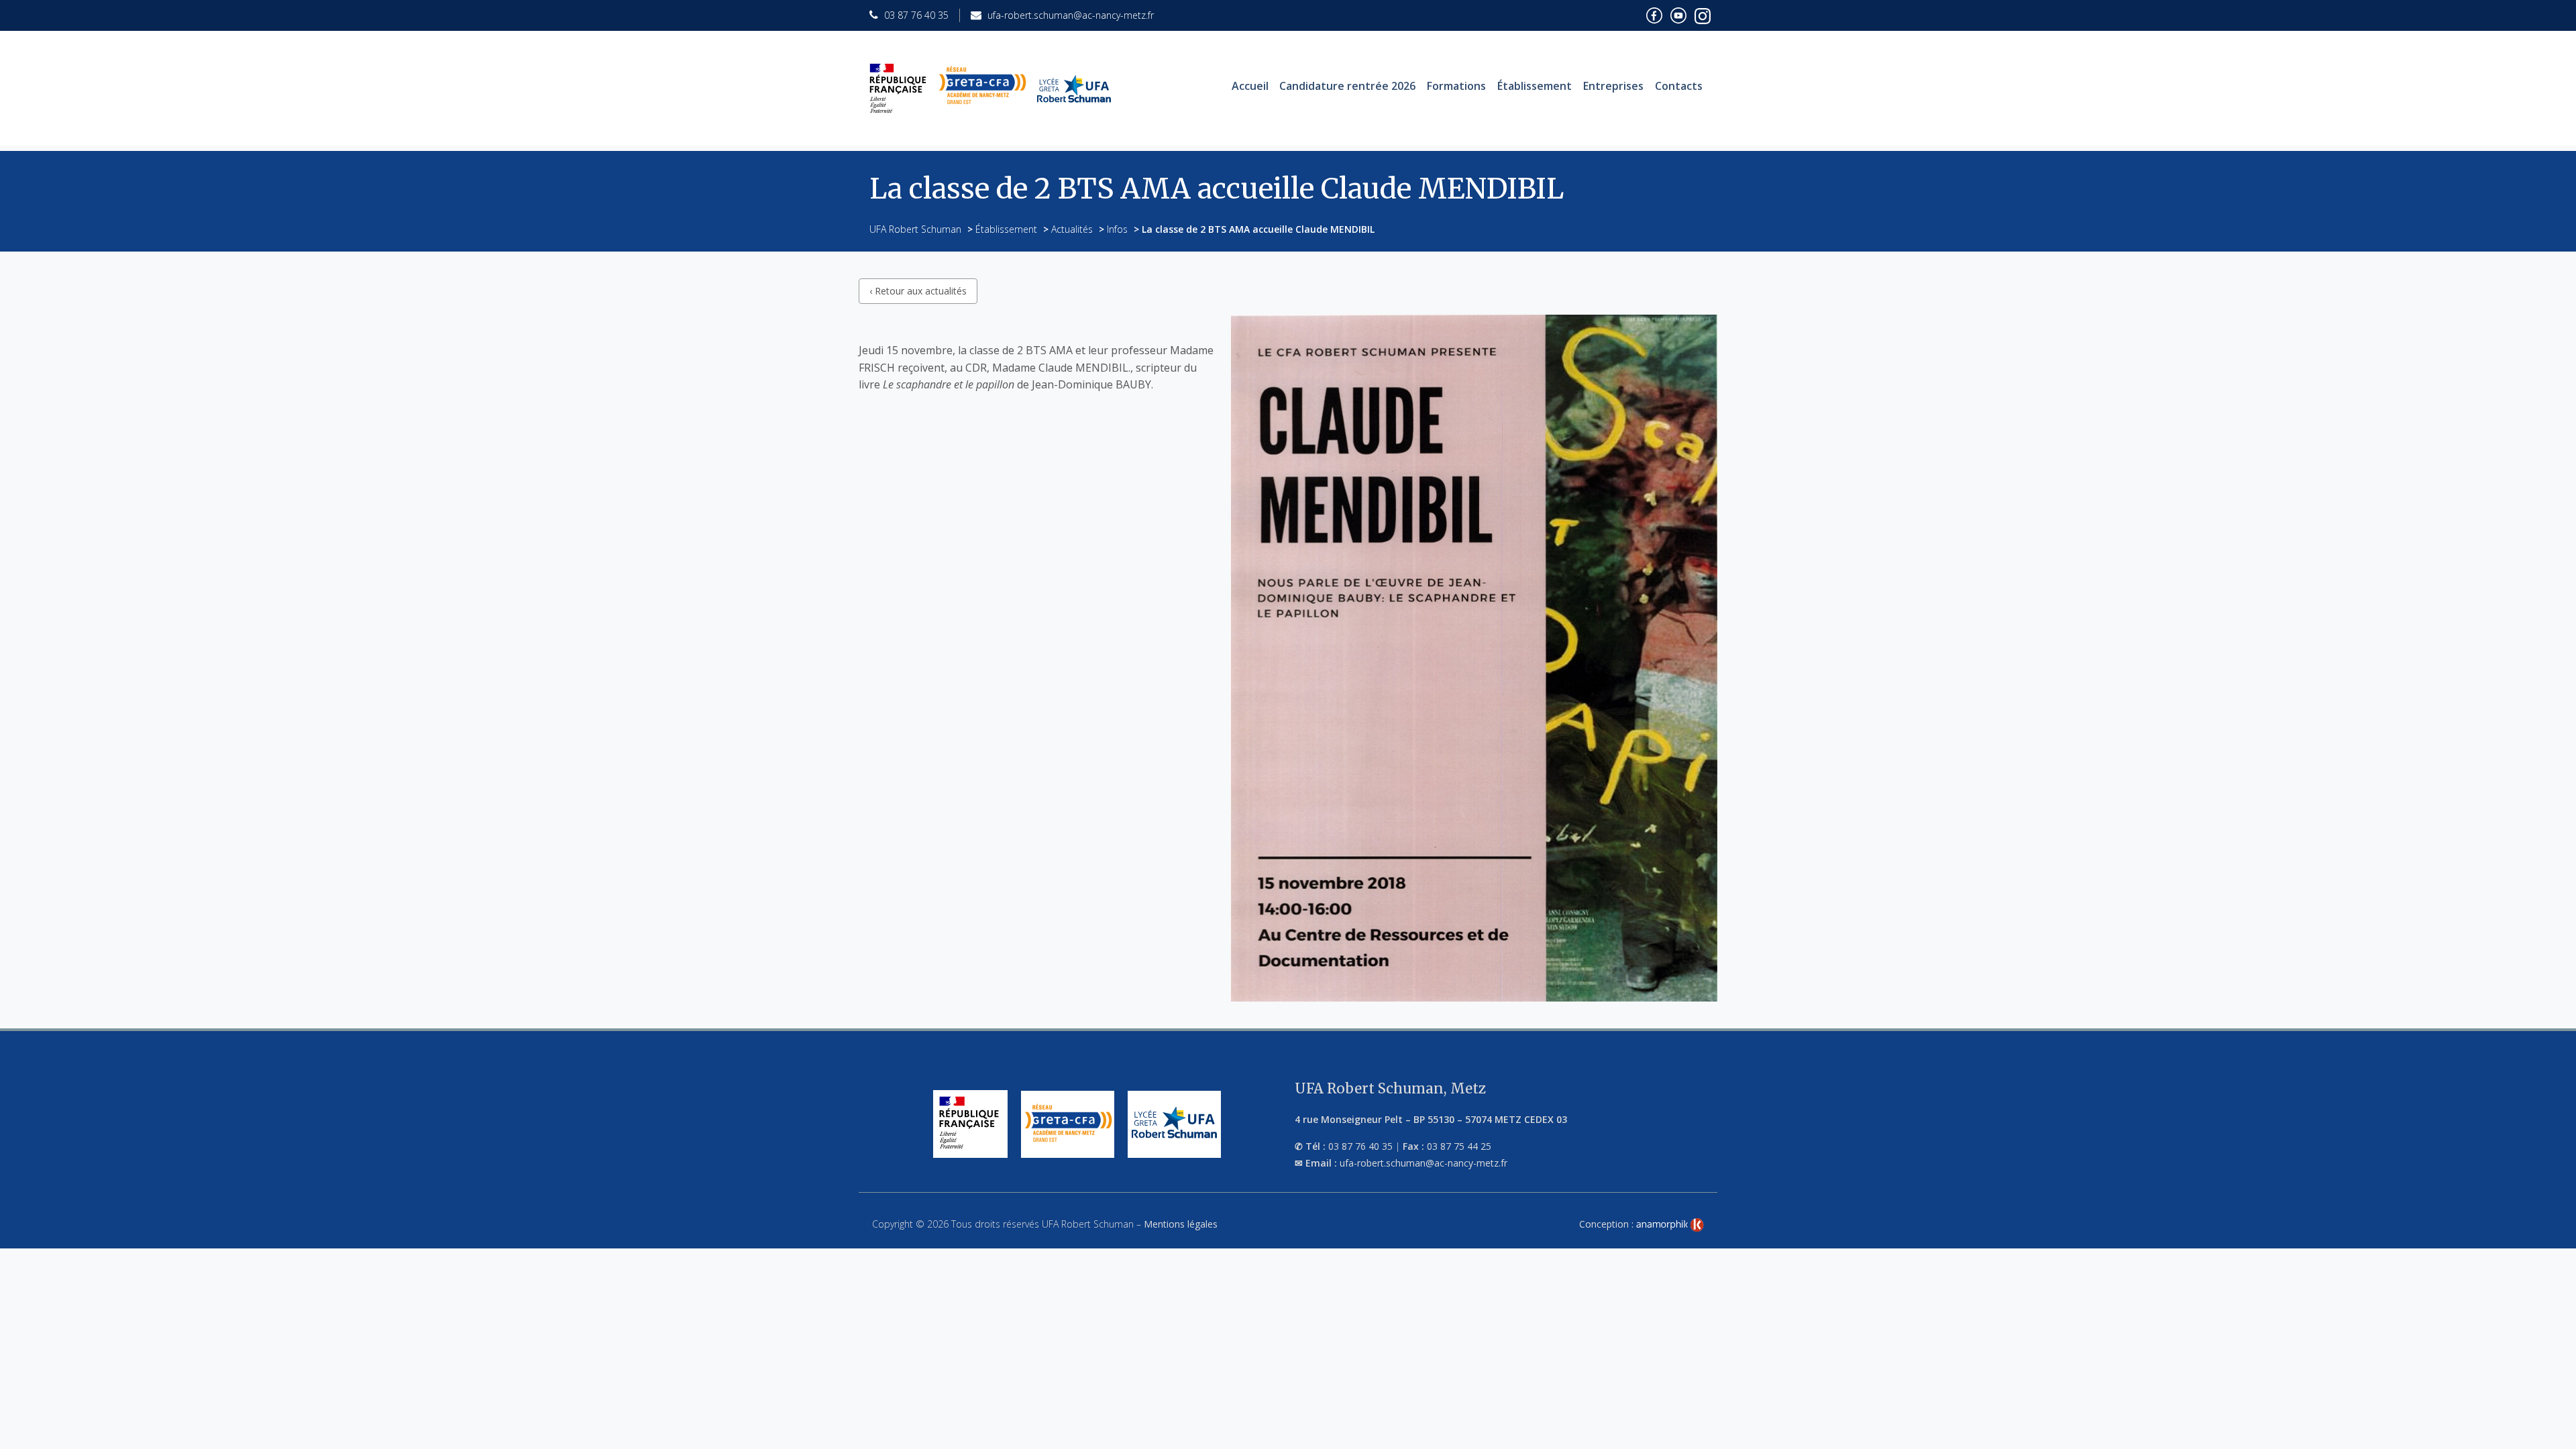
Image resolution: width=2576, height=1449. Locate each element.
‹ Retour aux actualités (918, 291)
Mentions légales (1181, 1224)
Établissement (1535, 86)
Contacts (1679, 86)
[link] (1670, 1225)
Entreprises (1613, 86)
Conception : (1608, 1224)
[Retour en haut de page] (2552, 1436)
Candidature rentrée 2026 (1347, 86)
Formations (1456, 86)
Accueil (1250, 86)
